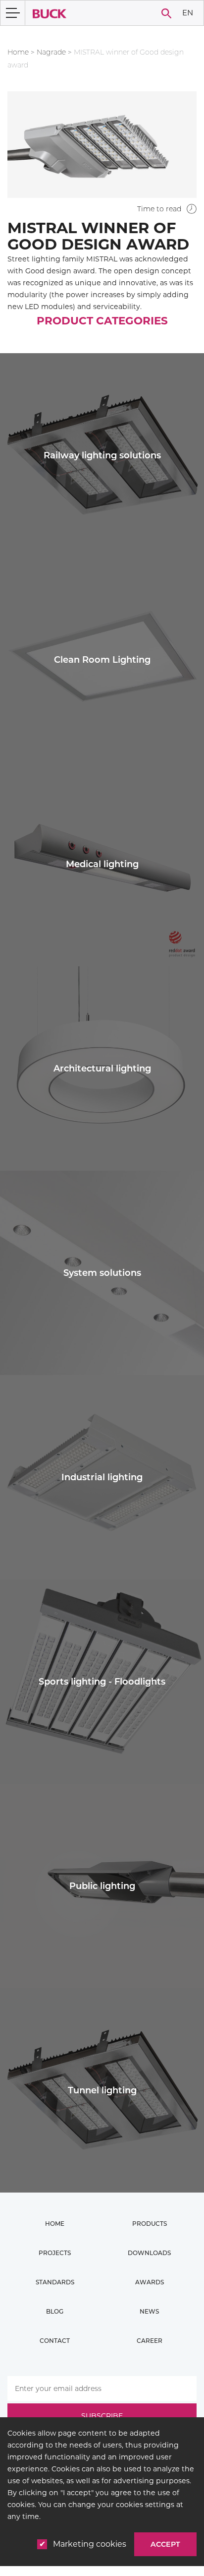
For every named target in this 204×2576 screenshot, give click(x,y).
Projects (55, 2253)
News (149, 2311)
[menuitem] (187, 13)
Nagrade (51, 52)
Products (150, 2224)
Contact (55, 2341)
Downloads (149, 2253)
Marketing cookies (90, 2544)
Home (18, 52)
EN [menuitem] (188, 12)
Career (150, 2341)
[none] (187, 13)
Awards (150, 2282)
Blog (55, 2311)
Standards (55, 2282)
